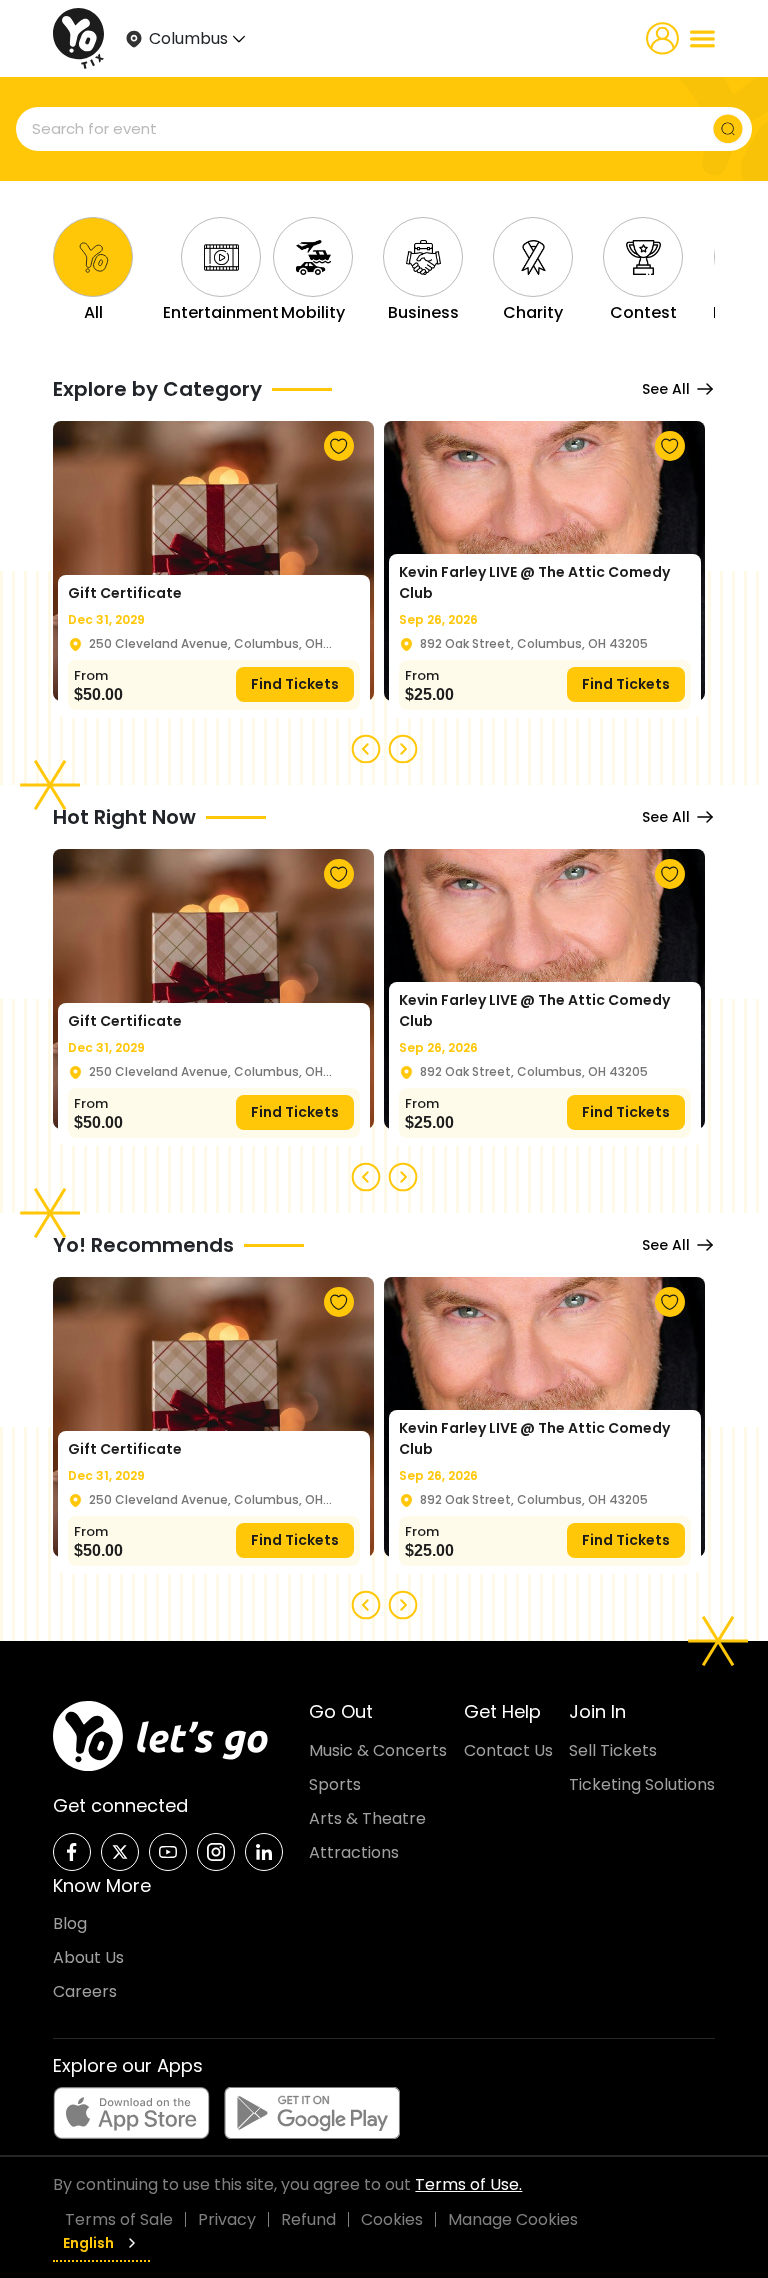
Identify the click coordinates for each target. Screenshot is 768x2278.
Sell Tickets (613, 1750)
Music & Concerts (378, 1750)
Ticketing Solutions (642, 1784)
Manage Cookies (513, 2219)
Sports (335, 1784)
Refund (308, 2219)
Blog (70, 1923)
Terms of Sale (119, 2219)
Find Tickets (295, 684)
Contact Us (508, 1750)
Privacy (227, 2219)
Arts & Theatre (367, 1818)
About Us (88, 1957)
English (88, 2243)
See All (666, 389)
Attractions (354, 1852)
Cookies (392, 2219)
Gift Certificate (125, 593)
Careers (85, 1991)
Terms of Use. (468, 2184)
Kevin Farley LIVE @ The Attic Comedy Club (534, 582)
